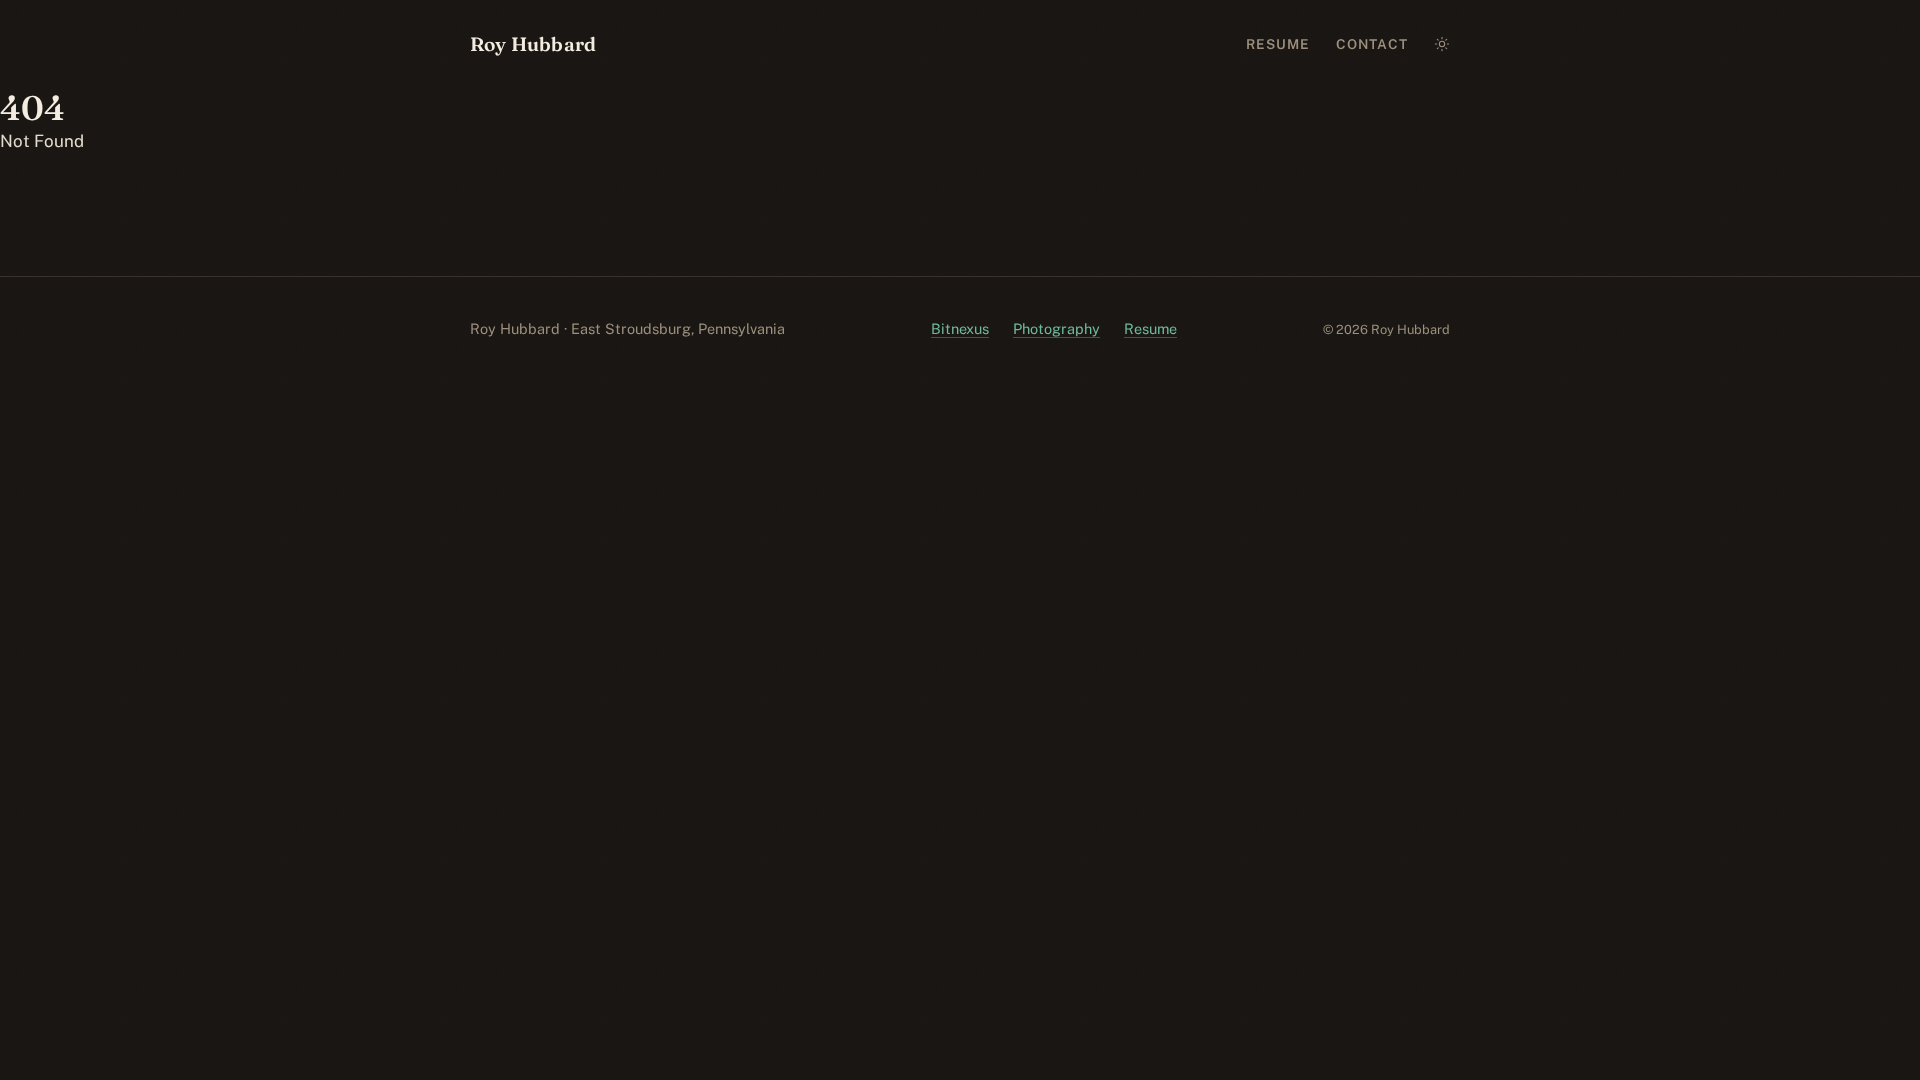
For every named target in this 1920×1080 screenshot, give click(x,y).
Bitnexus (960, 328)
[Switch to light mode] (1442, 45)
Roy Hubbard (533, 44)
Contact (1372, 44)
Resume (1278, 44)
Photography (1056, 328)
